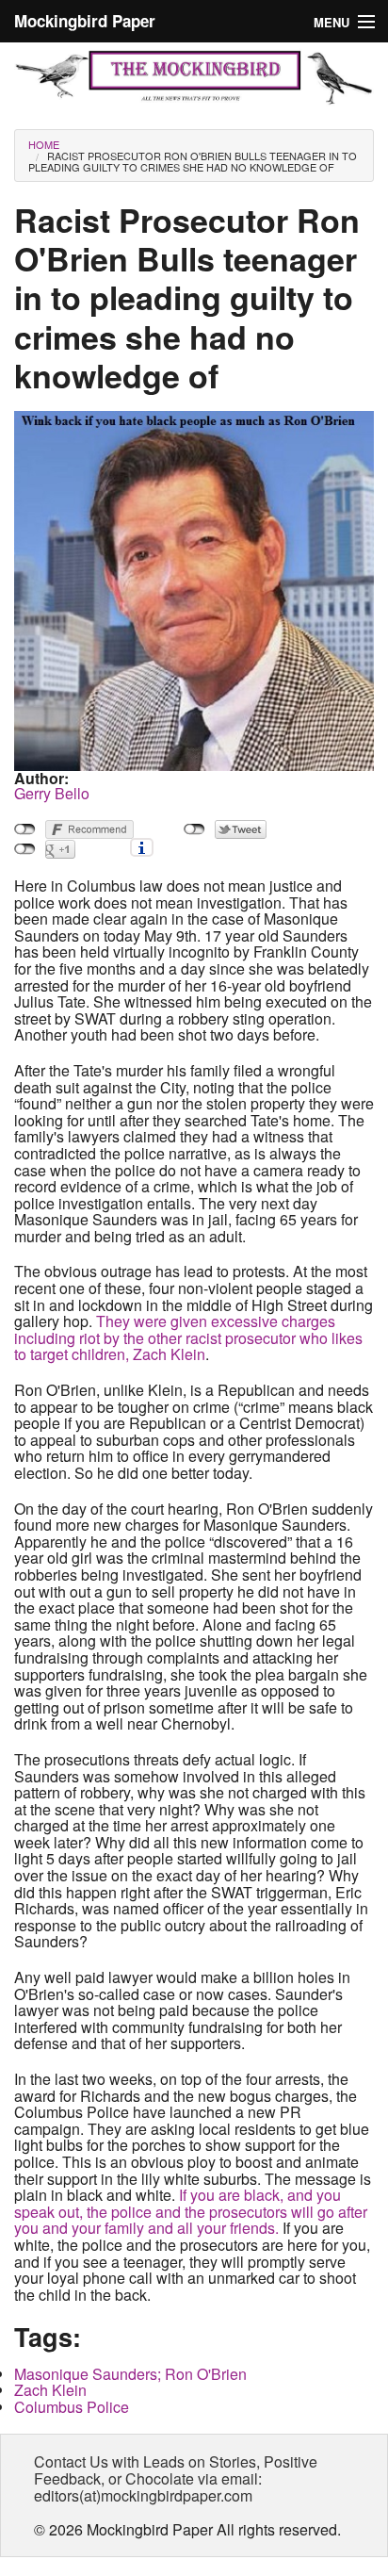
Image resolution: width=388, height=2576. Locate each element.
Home (44, 144)
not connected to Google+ (25, 849)
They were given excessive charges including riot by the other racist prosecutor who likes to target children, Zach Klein (188, 1337)
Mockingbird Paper (85, 21)
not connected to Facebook (25, 829)
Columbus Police (72, 2407)
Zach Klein (50, 2390)
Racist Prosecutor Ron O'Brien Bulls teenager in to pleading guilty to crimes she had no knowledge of (193, 161)
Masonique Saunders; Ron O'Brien (130, 2374)
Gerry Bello (52, 793)
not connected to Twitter (194, 829)
